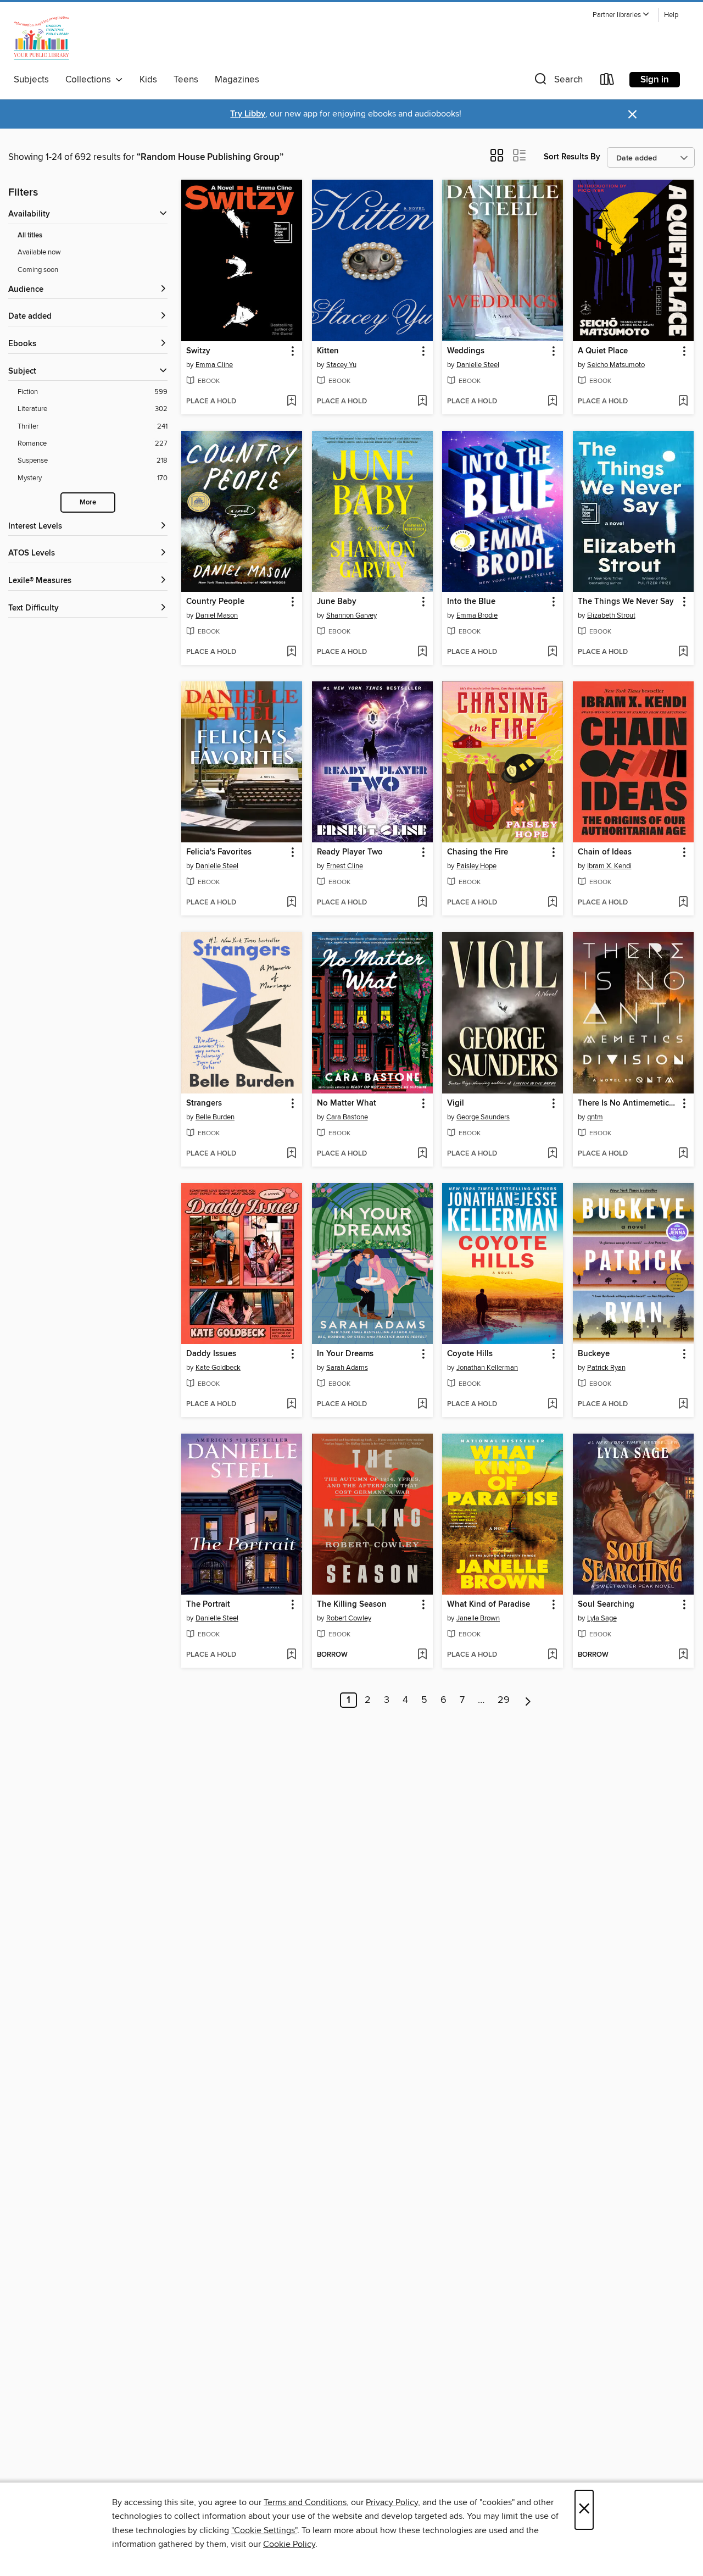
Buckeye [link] (594, 1354)
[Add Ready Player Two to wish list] (422, 903)
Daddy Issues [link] (211, 1354)
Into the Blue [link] (471, 602)
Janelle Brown (478, 1618)
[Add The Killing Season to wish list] (422, 1655)
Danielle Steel (478, 365)
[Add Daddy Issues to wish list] (291, 1404)
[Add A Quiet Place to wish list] (683, 402)
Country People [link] (215, 602)
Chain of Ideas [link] (605, 852)
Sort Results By (572, 157)
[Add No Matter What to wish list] (422, 1154)
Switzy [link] (198, 351)
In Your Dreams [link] (345, 1354)
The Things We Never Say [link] (626, 602)
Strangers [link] (204, 1103)
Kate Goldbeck (218, 1368)
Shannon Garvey (351, 615)
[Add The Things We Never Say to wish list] (683, 652)
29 (504, 1700)
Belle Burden (215, 1117)
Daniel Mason (217, 615)
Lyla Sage (602, 1618)
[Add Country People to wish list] (291, 652)
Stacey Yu (341, 365)
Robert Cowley (349, 1618)
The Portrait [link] (208, 1605)
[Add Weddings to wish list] (552, 402)
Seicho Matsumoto (616, 365)
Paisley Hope (476, 866)
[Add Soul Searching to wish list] (683, 1655)
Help (671, 15)
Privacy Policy (392, 2502)
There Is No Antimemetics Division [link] (628, 1103)
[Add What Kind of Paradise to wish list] (552, 1655)
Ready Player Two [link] (350, 852)
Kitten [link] (328, 351)
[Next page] (528, 1700)
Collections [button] (90, 80)
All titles (30, 235)
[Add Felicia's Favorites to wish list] (291, 903)
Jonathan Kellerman (487, 1368)
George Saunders (483, 1117)
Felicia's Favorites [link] (219, 852)
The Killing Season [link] (352, 1605)
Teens (186, 80)
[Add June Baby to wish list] (422, 652)
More (88, 503)
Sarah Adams (347, 1368)
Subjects (31, 80)
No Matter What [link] (347, 1103)
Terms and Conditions (305, 2502)
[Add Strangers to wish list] (291, 1154)
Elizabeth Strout (611, 615)
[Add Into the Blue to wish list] (552, 652)
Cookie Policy (289, 2544)
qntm (595, 1117)
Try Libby (248, 114)
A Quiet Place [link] (603, 351)
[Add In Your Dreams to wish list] (422, 1404)
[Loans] (607, 82)
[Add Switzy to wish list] (291, 402)
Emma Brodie (477, 615)
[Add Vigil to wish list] (552, 1154)
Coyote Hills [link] (470, 1354)
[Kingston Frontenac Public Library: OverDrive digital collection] (41, 38)
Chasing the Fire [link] (478, 852)
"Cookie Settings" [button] (264, 2530)
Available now (39, 252)
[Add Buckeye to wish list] (683, 1404)
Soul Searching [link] (606, 1605)
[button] (621, 15)
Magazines (237, 80)
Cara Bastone (347, 1117)
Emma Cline (214, 365)
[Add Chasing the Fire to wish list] (552, 903)
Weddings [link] (466, 351)
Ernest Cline (345, 866)
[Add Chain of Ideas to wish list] (683, 903)
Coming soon (38, 270)
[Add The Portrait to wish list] (291, 1655)
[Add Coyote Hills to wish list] (552, 1404)
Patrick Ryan (606, 1368)
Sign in (655, 80)
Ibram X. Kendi (609, 866)
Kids (148, 80)
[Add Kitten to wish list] (422, 402)
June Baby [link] (337, 602)
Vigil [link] (456, 1103)
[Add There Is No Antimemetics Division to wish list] (683, 1154)
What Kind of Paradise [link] (489, 1605)
